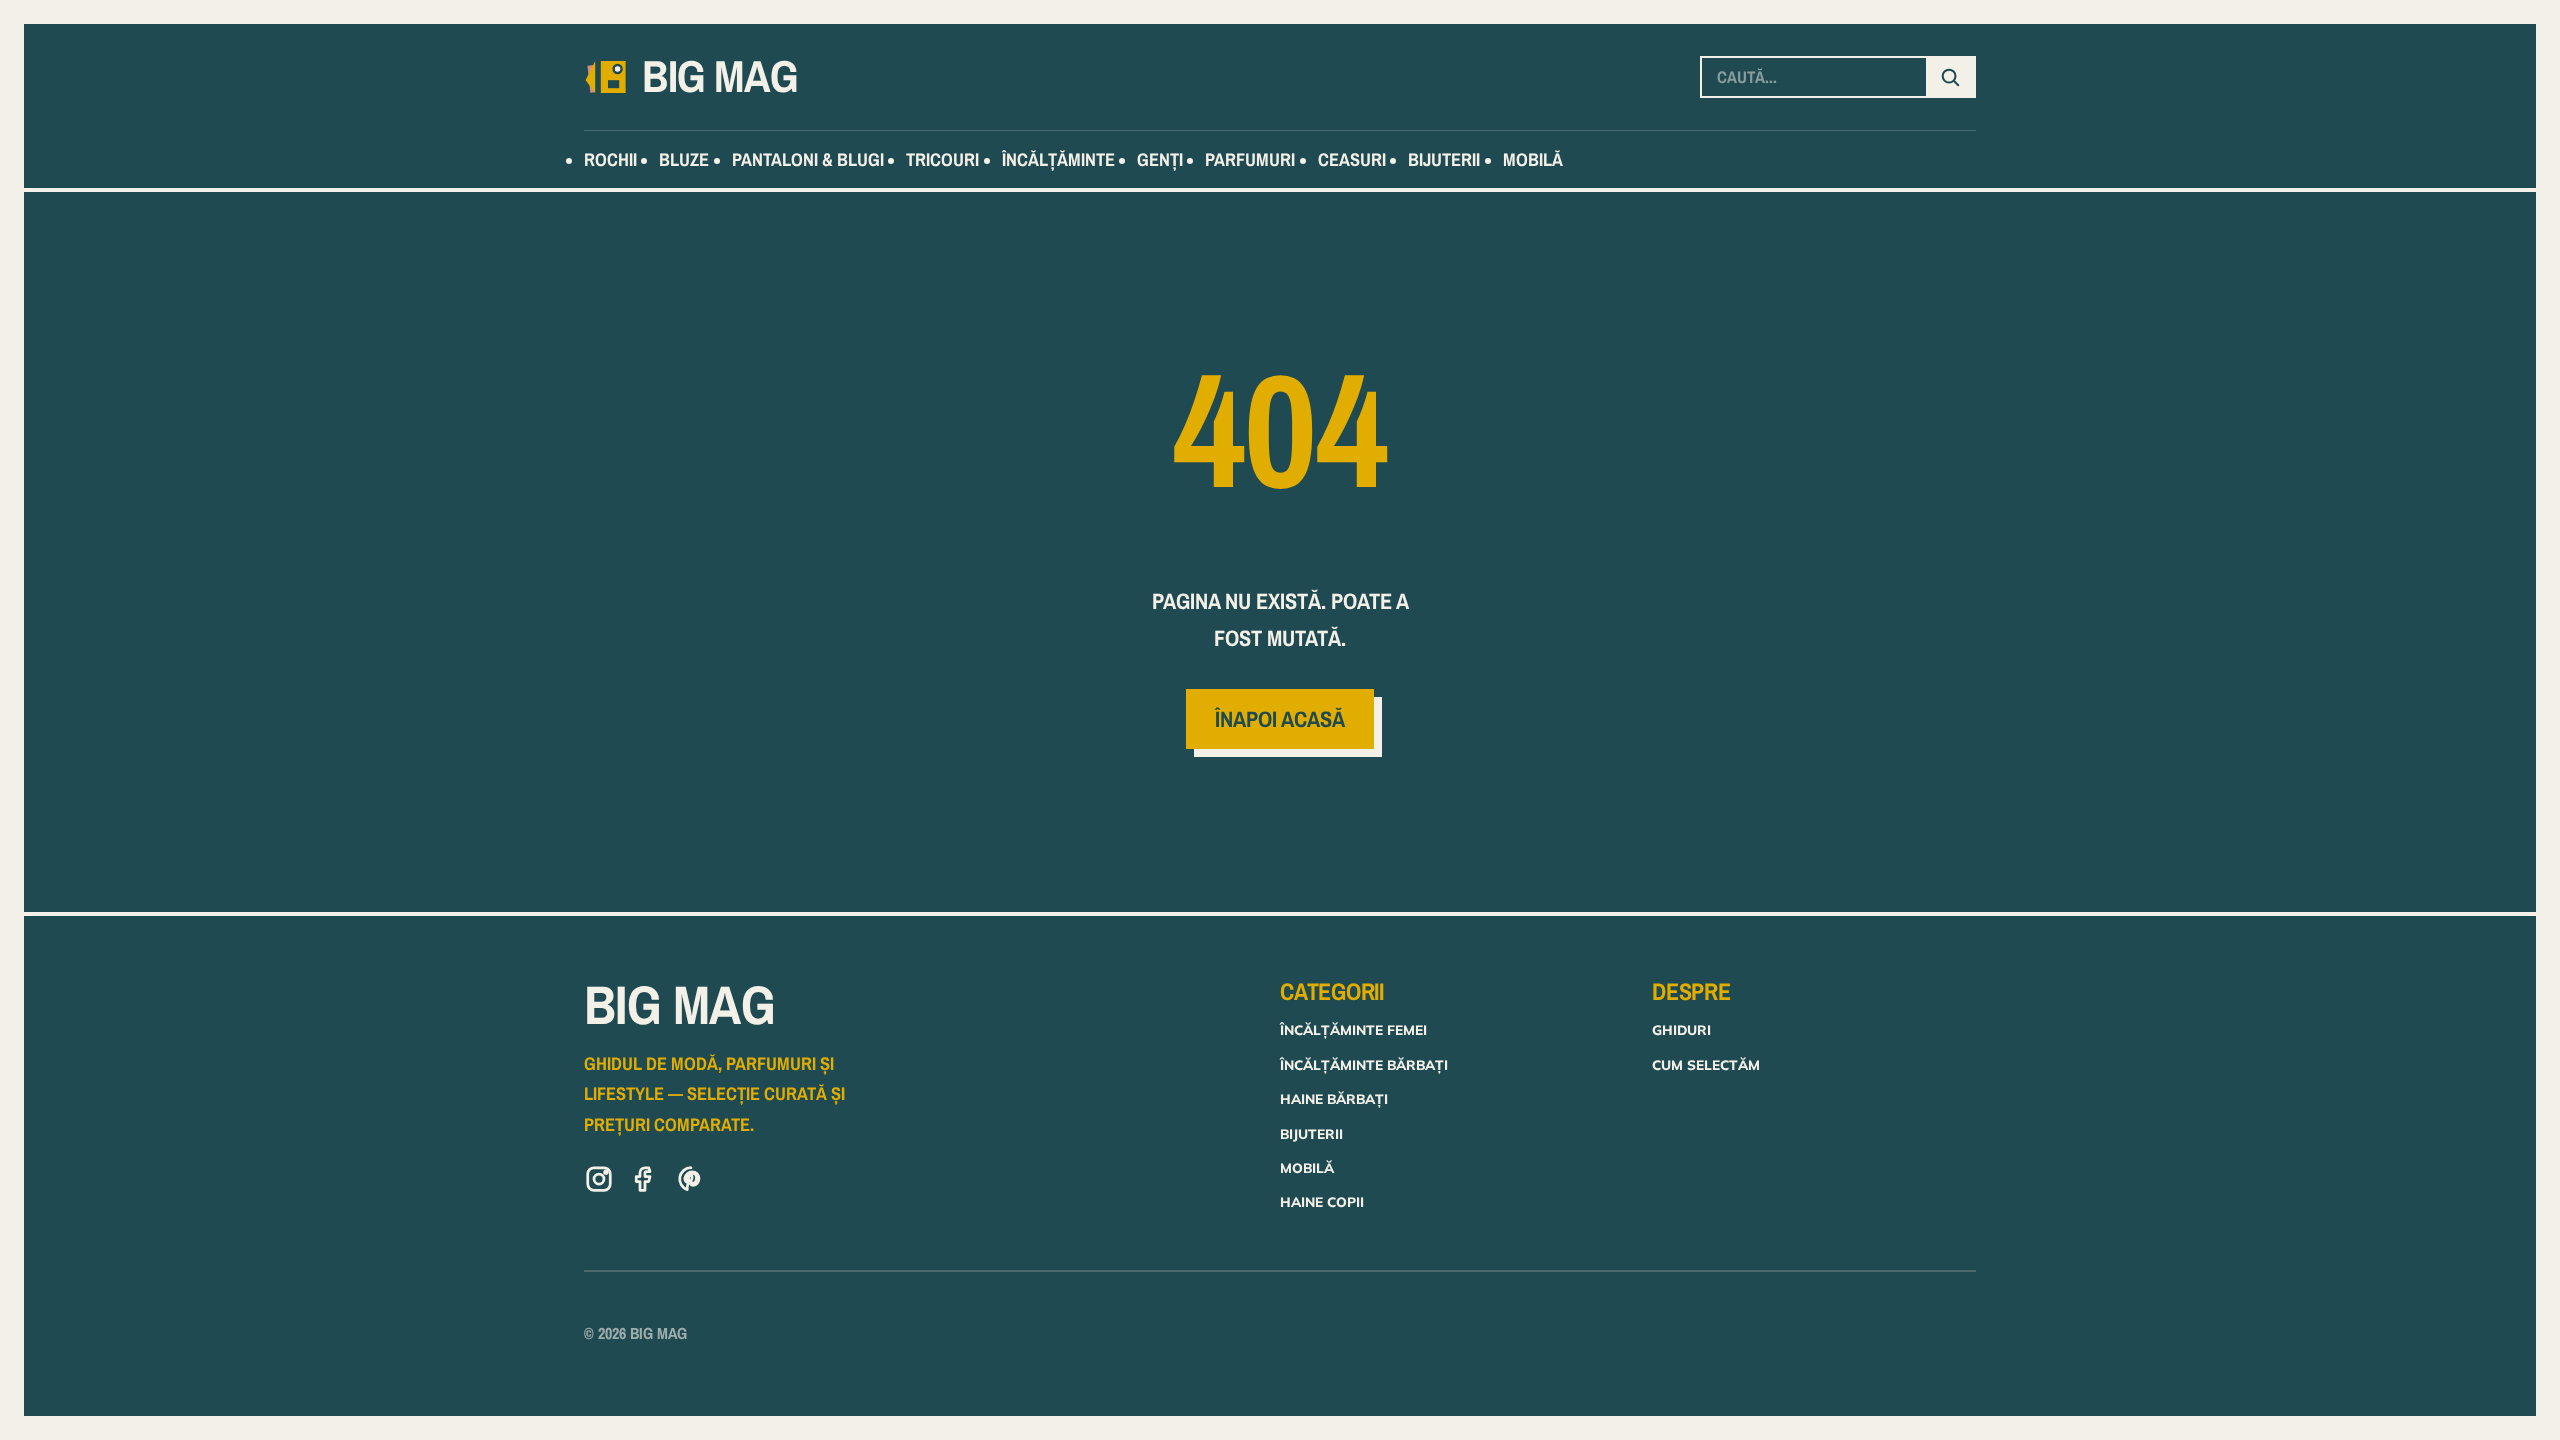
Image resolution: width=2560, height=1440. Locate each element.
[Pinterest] (691, 1183)
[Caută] (1950, 77)
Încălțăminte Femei (1353, 1029)
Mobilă (1307, 1167)
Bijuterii (1311, 1133)
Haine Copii (1322, 1201)
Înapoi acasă (1280, 719)
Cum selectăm (1706, 1064)
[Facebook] (645, 1183)
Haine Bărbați (1334, 1098)
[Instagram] (599, 1183)
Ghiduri (1681, 1029)
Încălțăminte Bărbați (1364, 1064)
